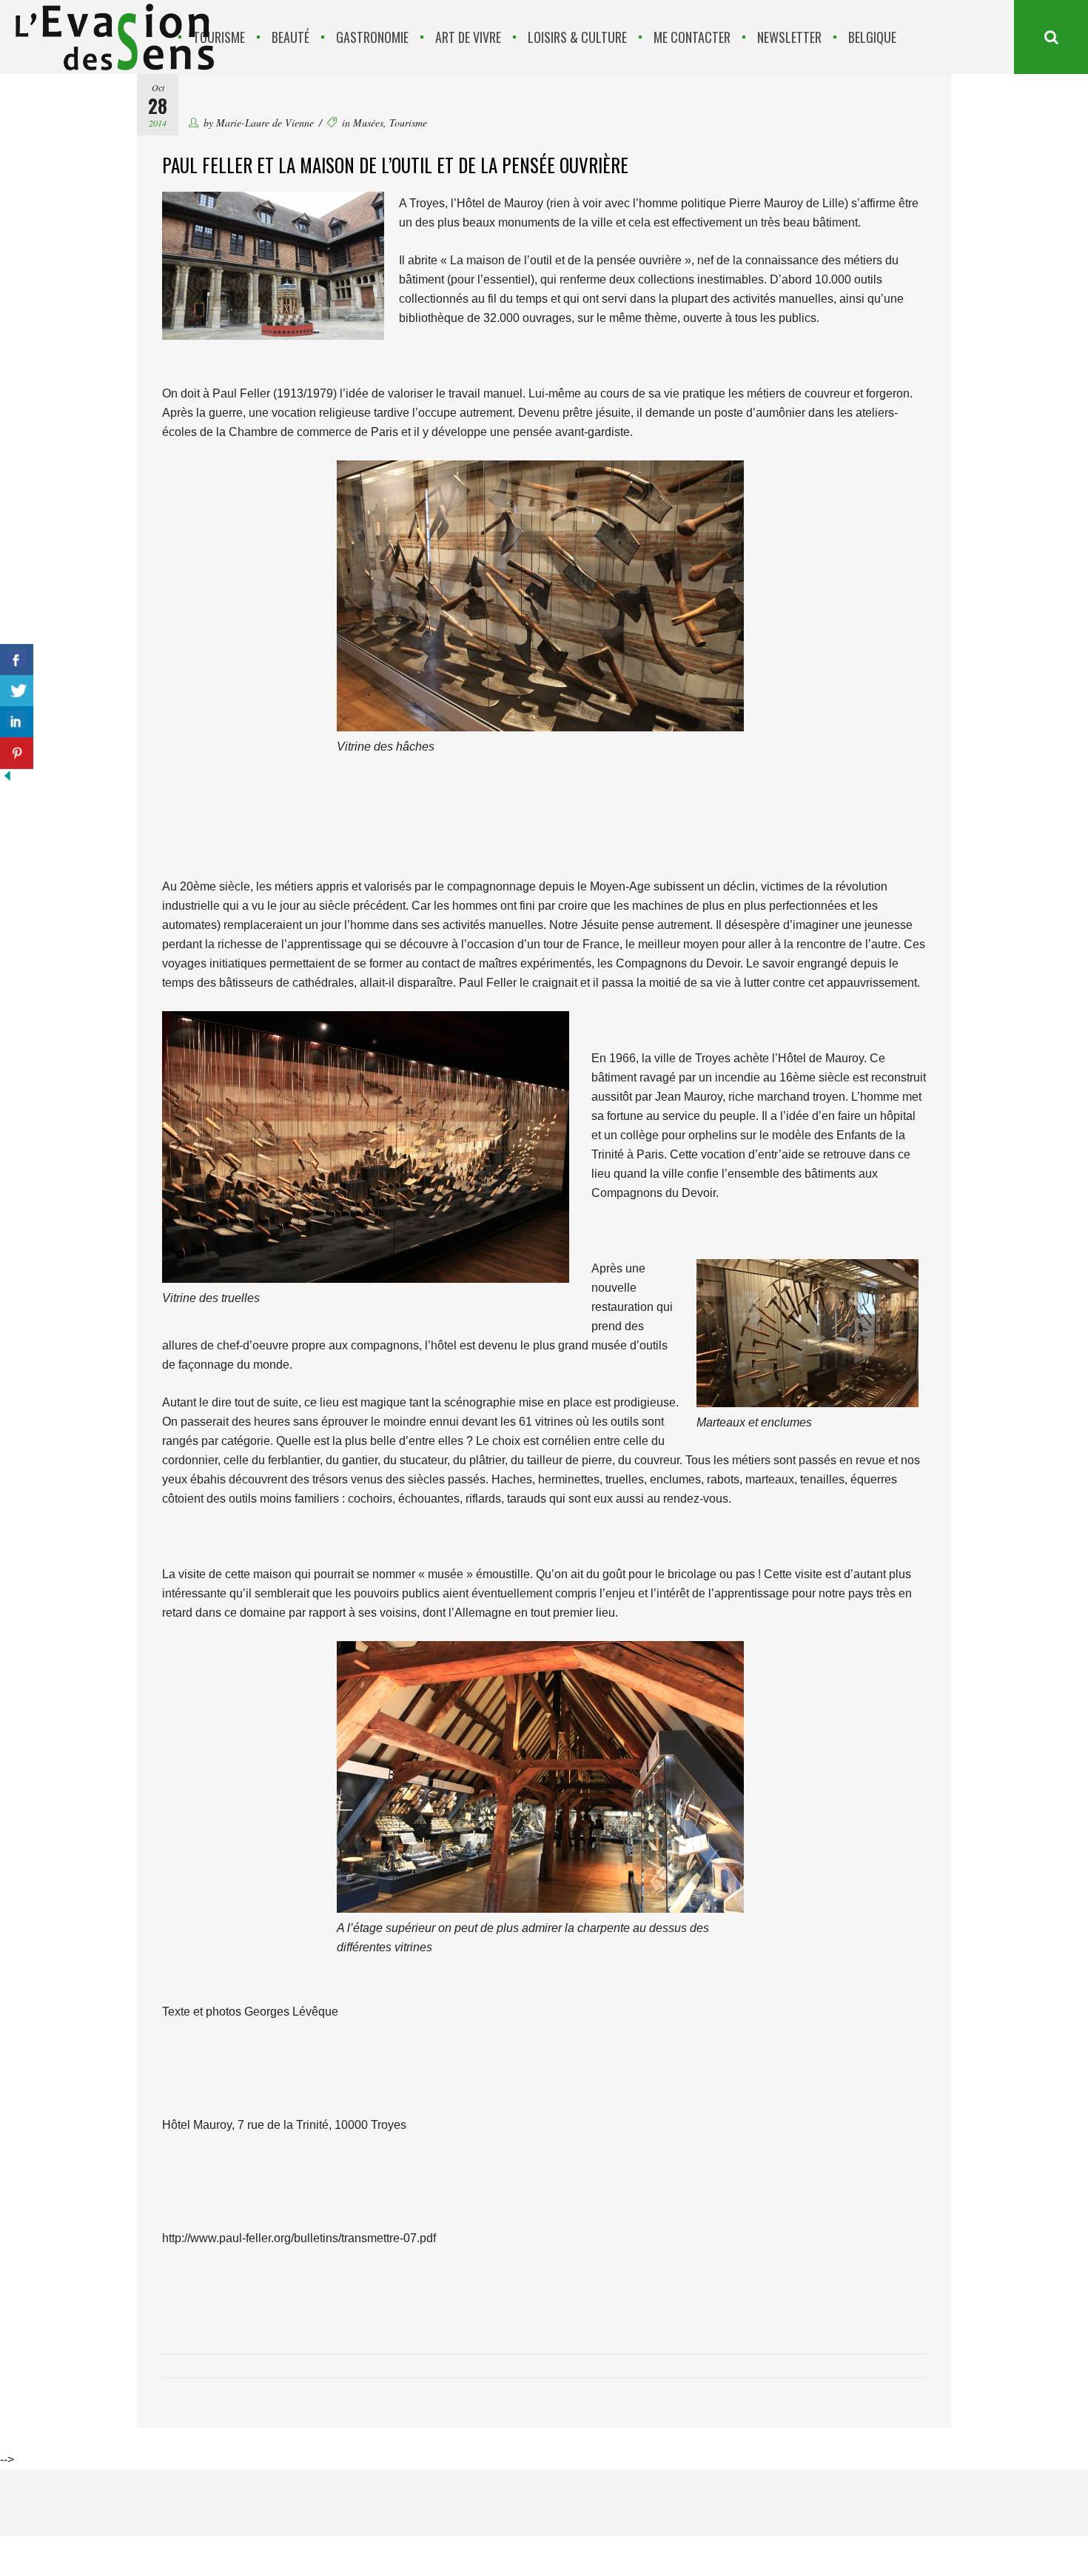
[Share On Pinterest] (17, 753)
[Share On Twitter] (17, 691)
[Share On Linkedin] (17, 722)
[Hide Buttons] (7, 779)
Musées (368, 123)
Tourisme (408, 123)
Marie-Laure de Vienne (265, 123)
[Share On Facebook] (17, 660)
